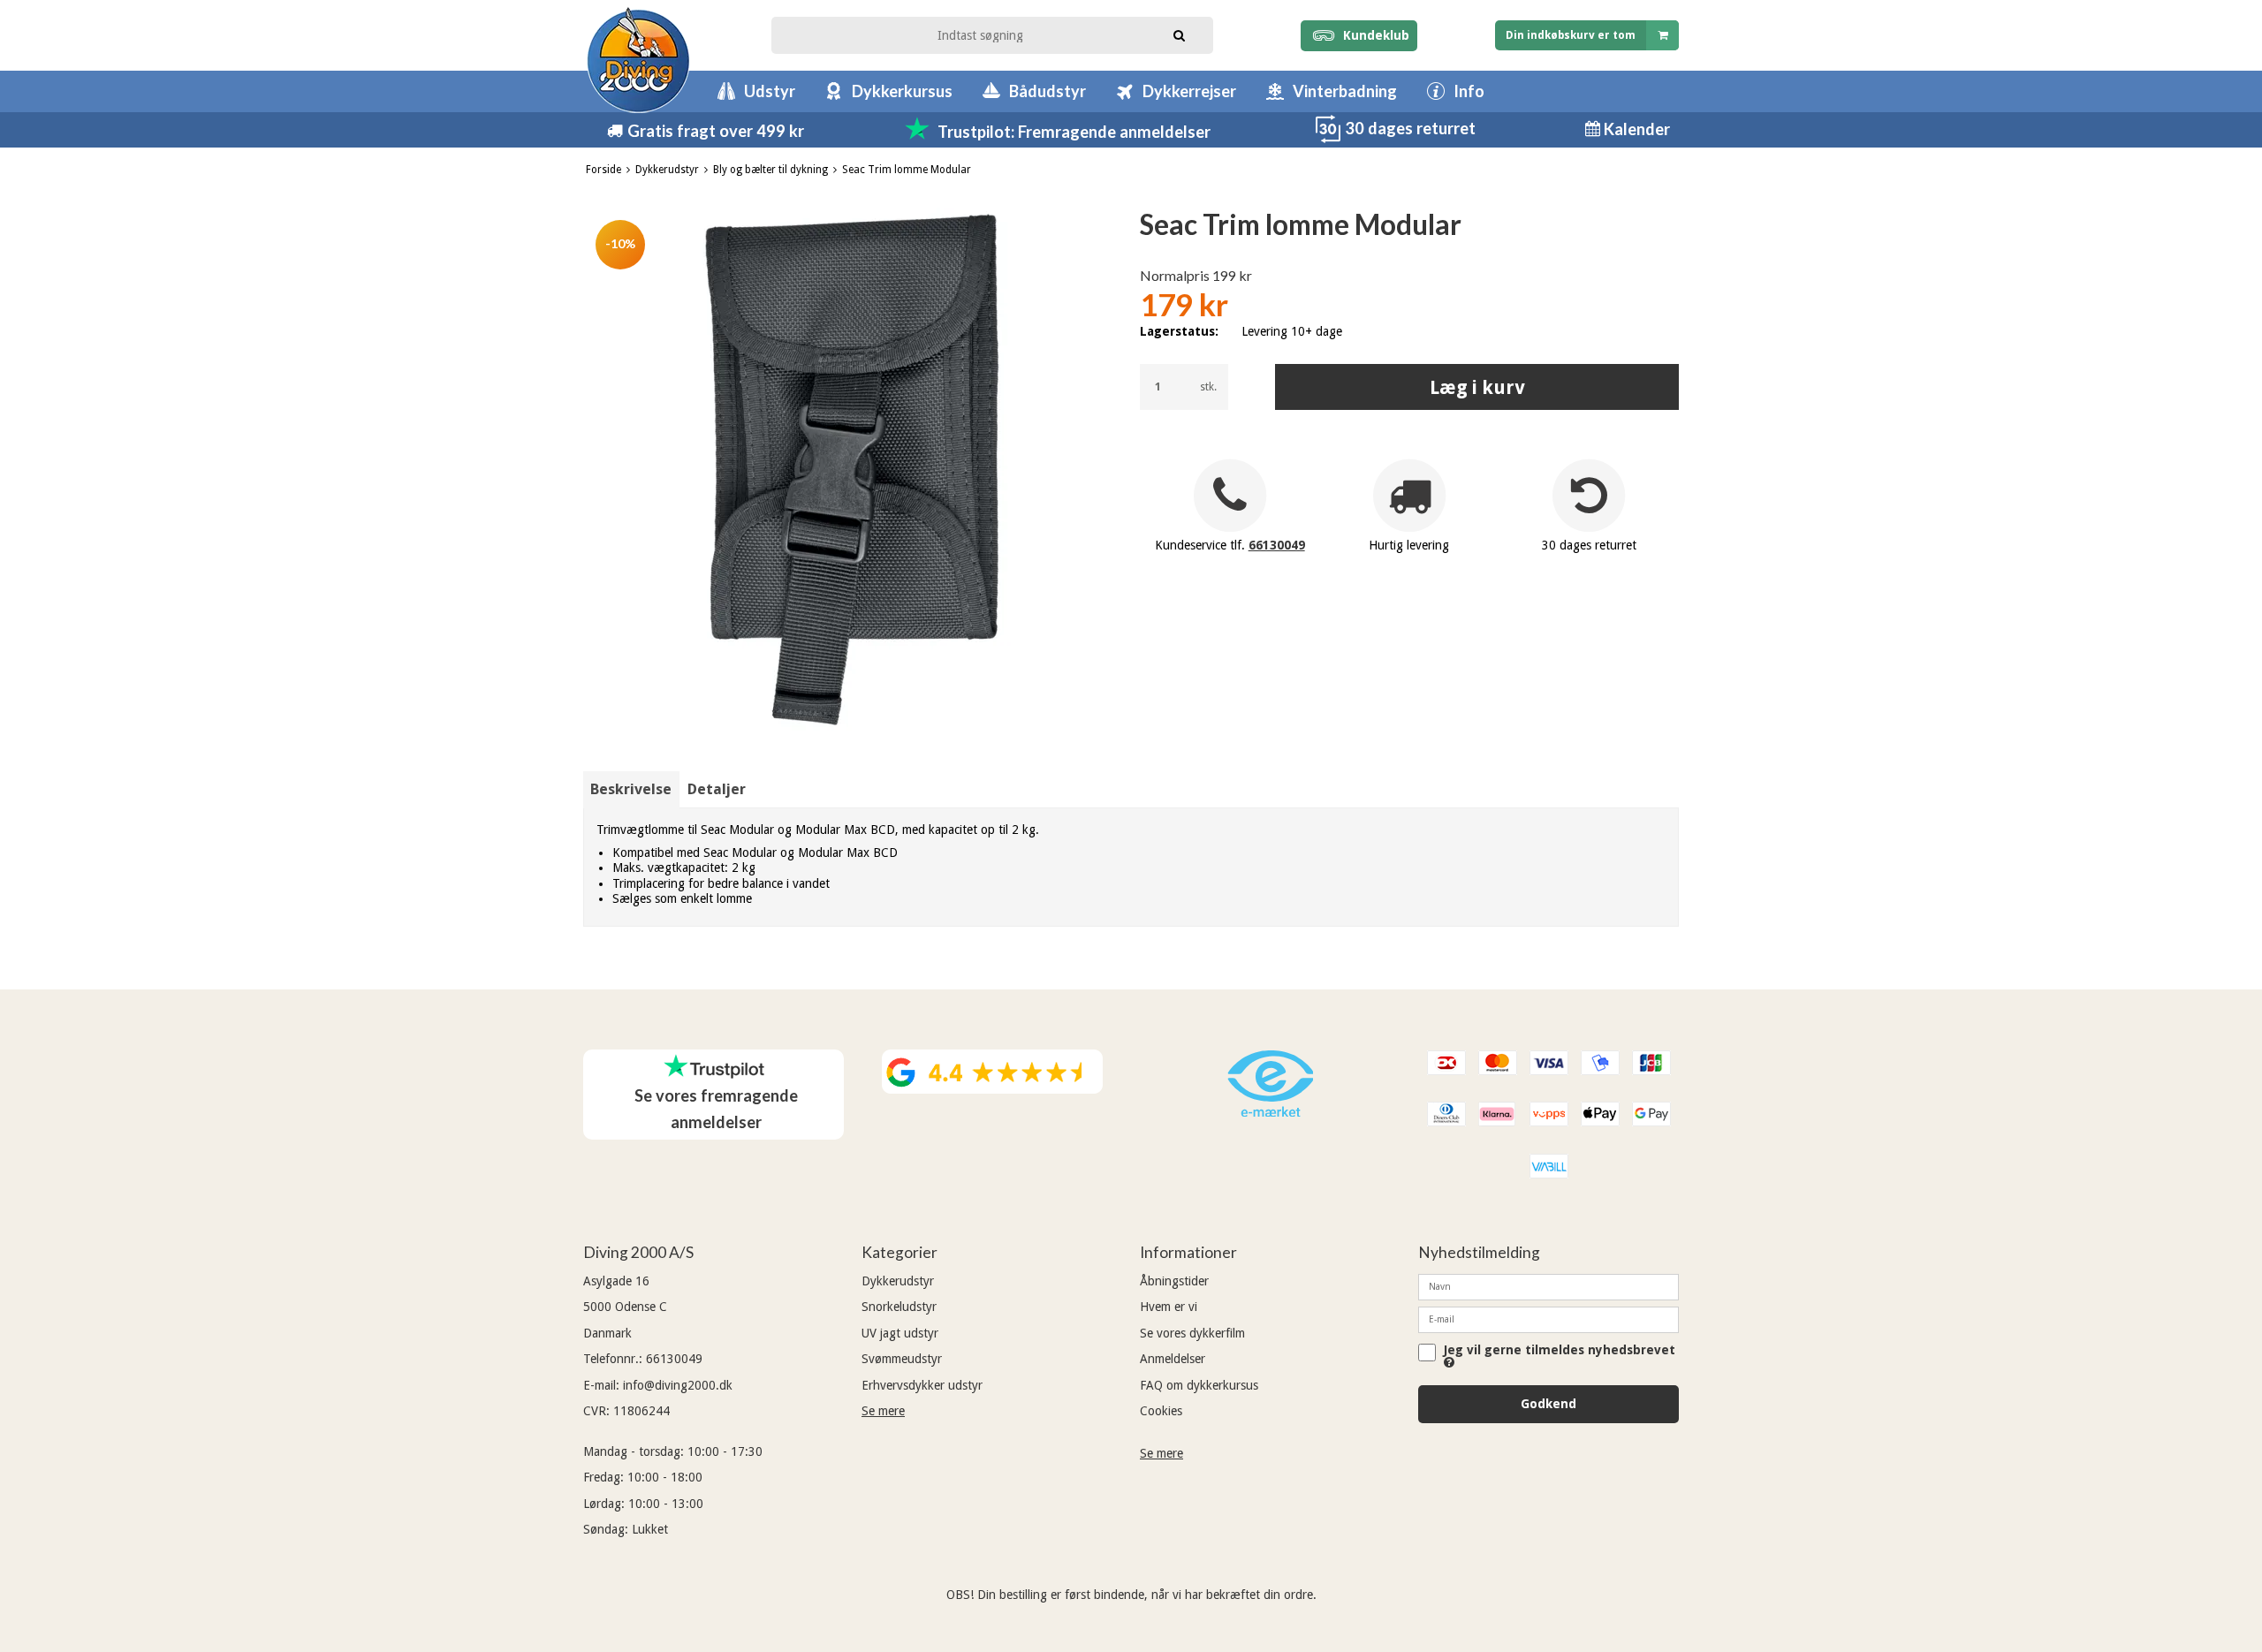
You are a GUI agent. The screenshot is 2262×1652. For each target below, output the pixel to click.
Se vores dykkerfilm (1192, 1333)
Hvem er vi (1169, 1307)
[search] (1179, 34)
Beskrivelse (631, 789)
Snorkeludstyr (899, 1307)
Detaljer (717, 789)
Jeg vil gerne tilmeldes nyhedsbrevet (1560, 1350)
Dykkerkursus (902, 91)
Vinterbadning (1345, 91)
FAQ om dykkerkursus (1199, 1385)
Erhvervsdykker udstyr (922, 1385)
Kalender (1635, 129)
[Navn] (1548, 1286)
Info (1469, 91)
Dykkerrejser (1189, 91)
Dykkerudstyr (898, 1281)
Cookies (1161, 1411)
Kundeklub (1373, 35)
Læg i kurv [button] (1477, 387)
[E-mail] (1548, 1319)
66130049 (1277, 545)
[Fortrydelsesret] (1328, 139)
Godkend (1548, 1404)
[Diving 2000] (638, 60)
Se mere (883, 1411)
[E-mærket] (1271, 1112)
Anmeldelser (1173, 1359)
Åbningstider (1174, 1281)
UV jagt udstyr (900, 1333)
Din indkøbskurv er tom (1571, 35)
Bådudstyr (1048, 91)
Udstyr (770, 91)
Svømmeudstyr (902, 1359)
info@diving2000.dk (678, 1385)
